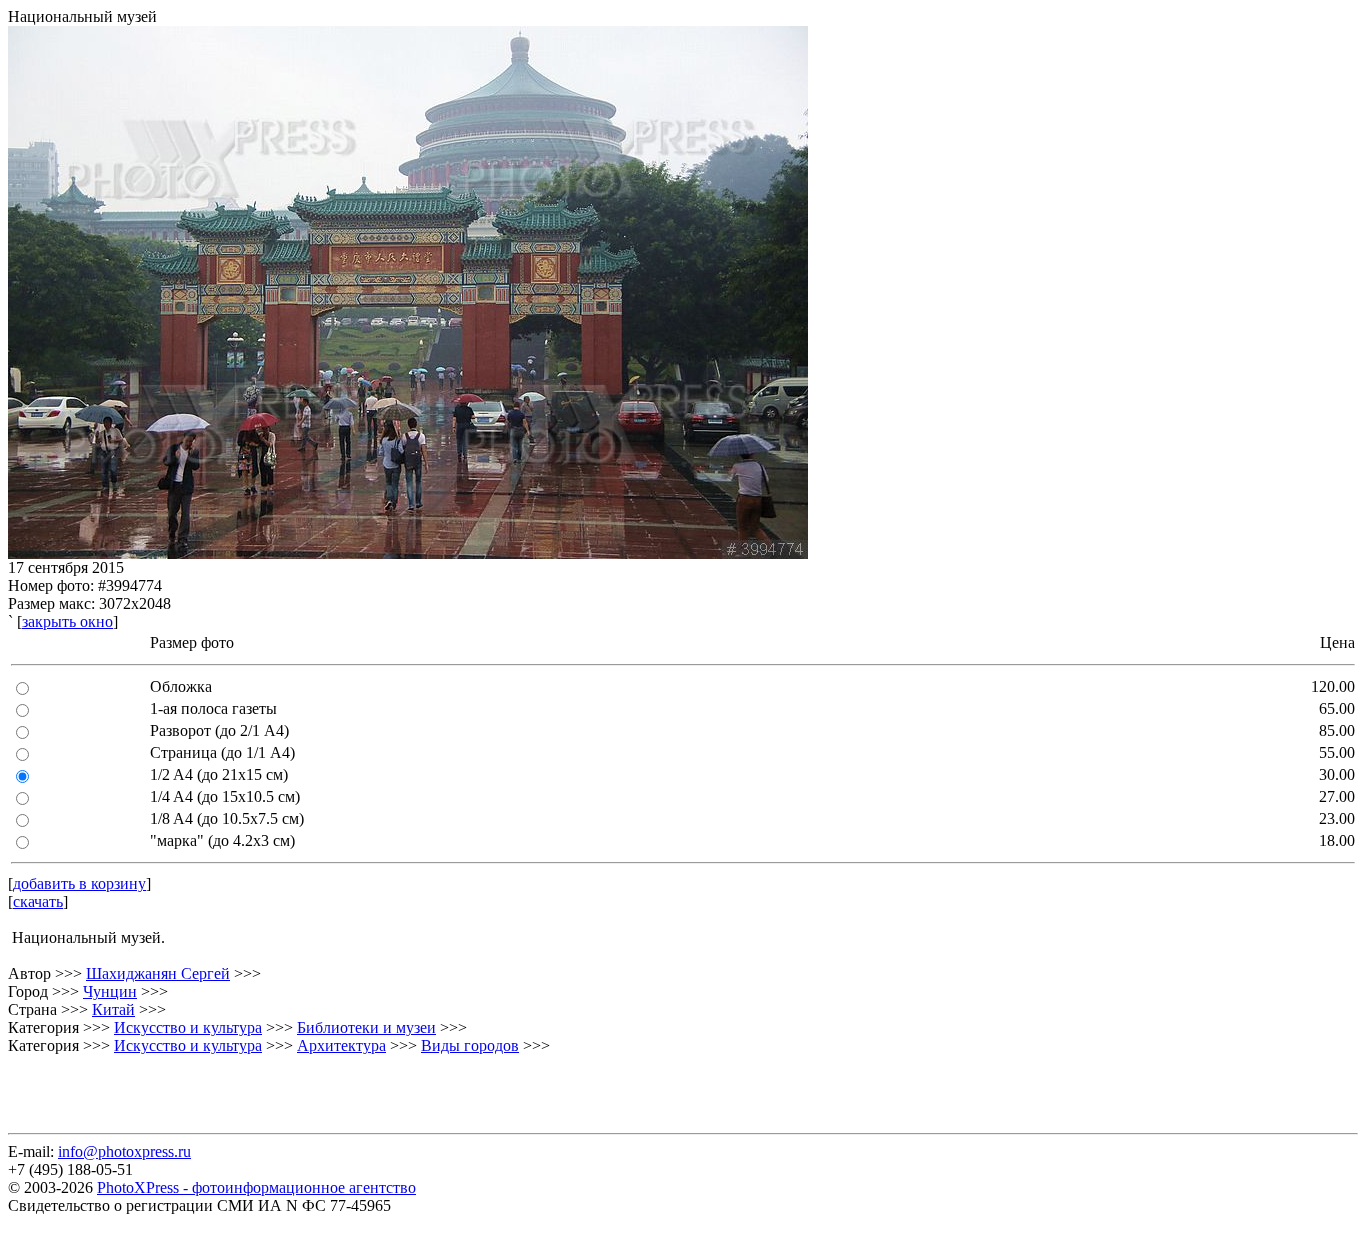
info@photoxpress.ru (124, 1151)
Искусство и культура (188, 1027)
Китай (113, 1009)
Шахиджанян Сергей (158, 973)
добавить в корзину (79, 883)
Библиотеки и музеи (366, 1027)
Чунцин (110, 991)
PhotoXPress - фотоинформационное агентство (256, 1187)
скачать (38, 901)
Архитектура (341, 1045)
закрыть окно (67, 621)
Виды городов (470, 1045)
